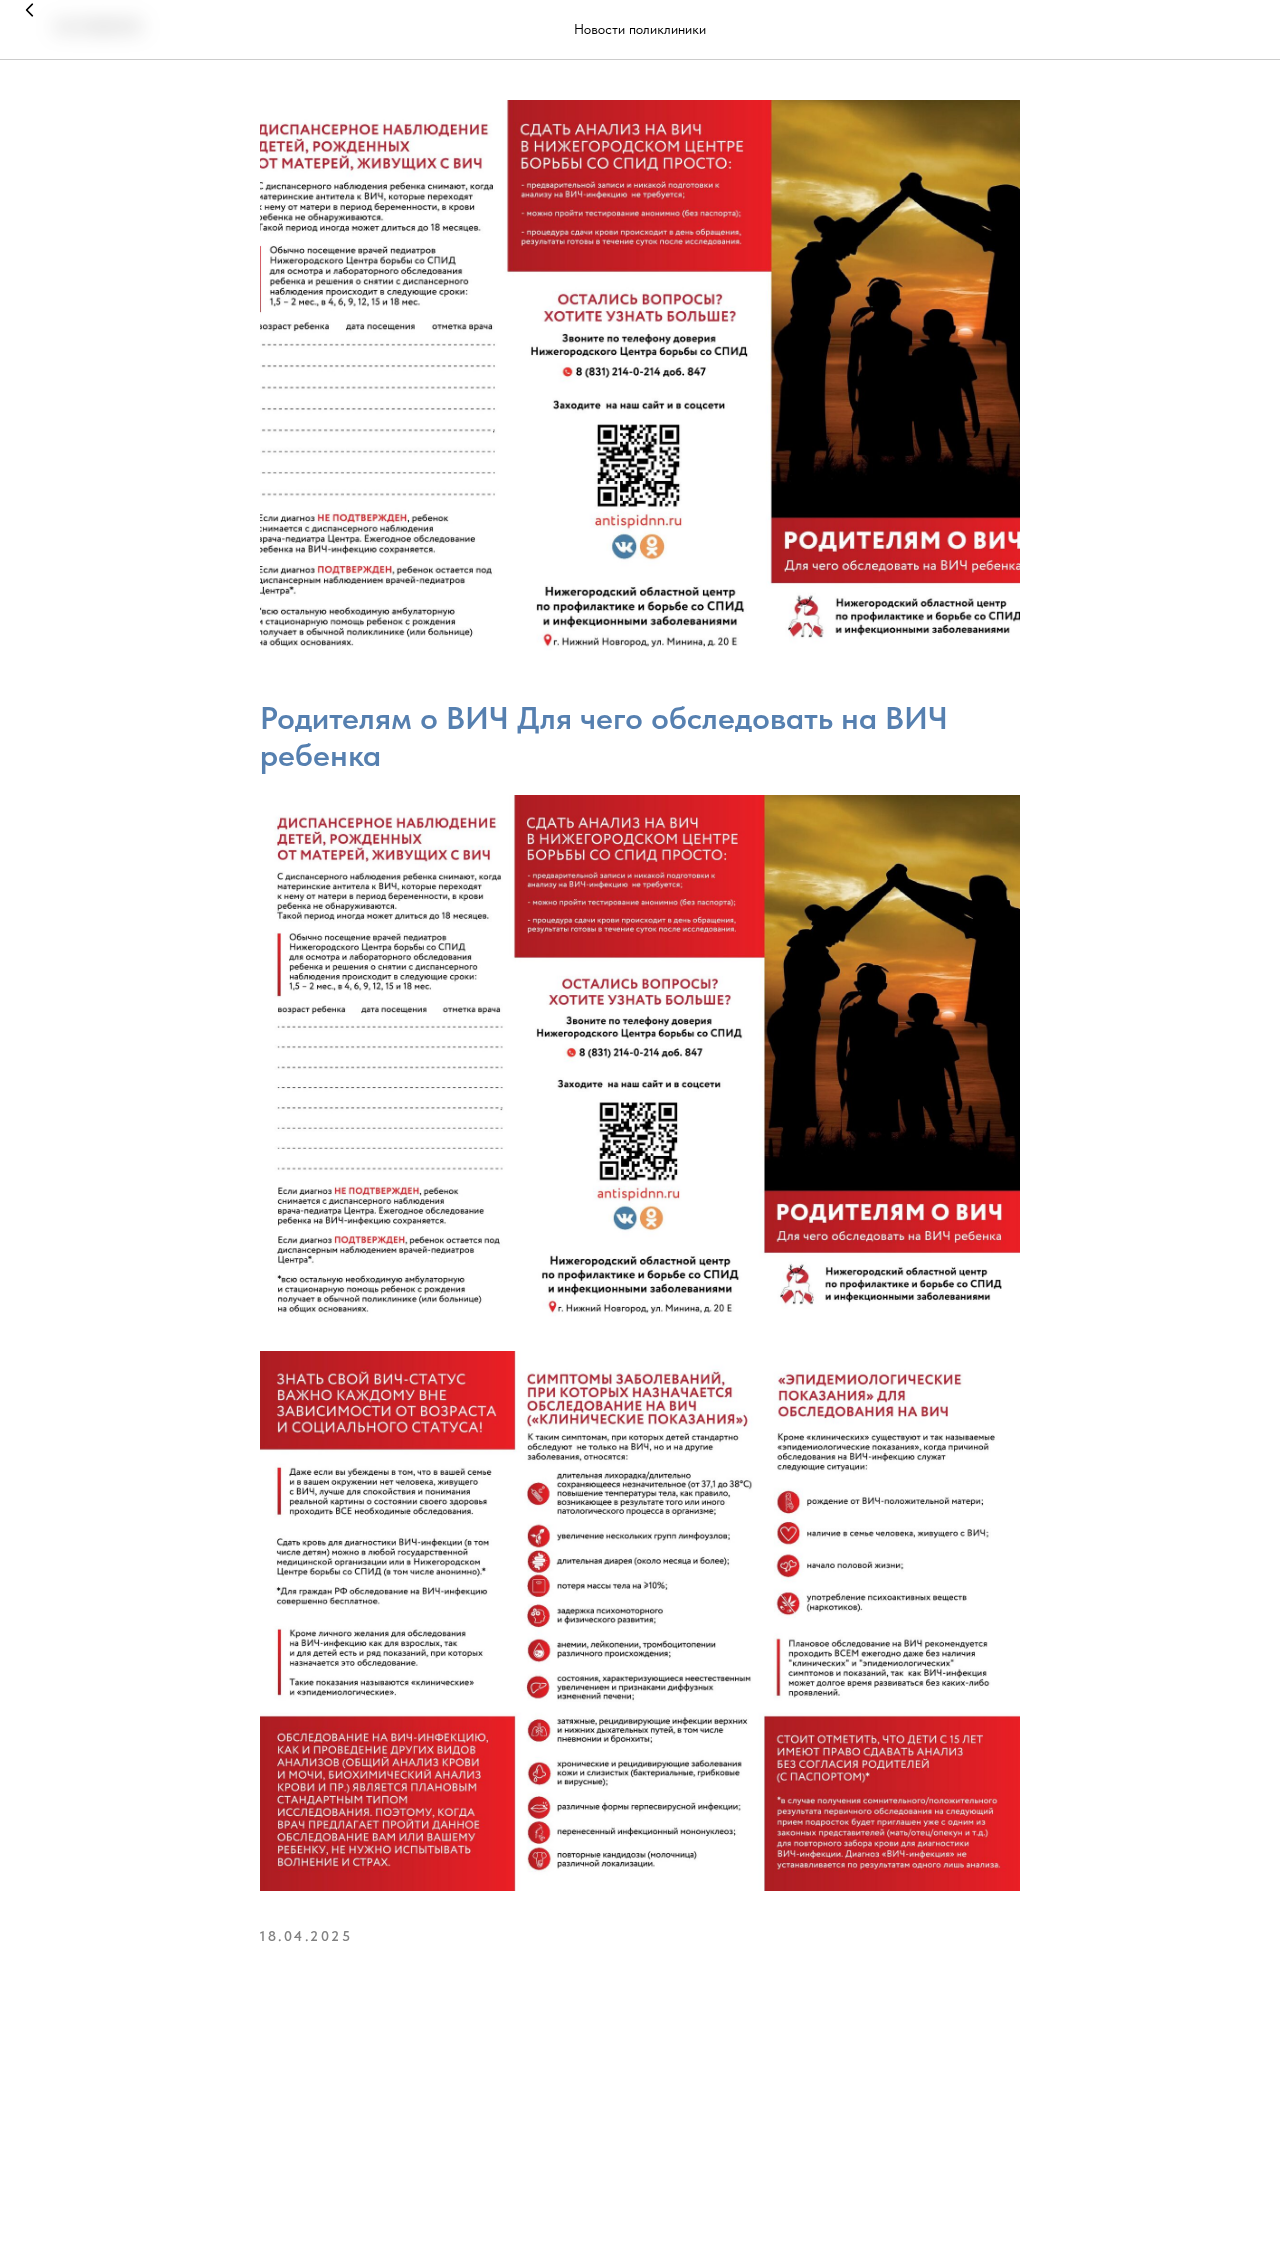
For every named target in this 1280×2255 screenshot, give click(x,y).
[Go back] (30, 30)
